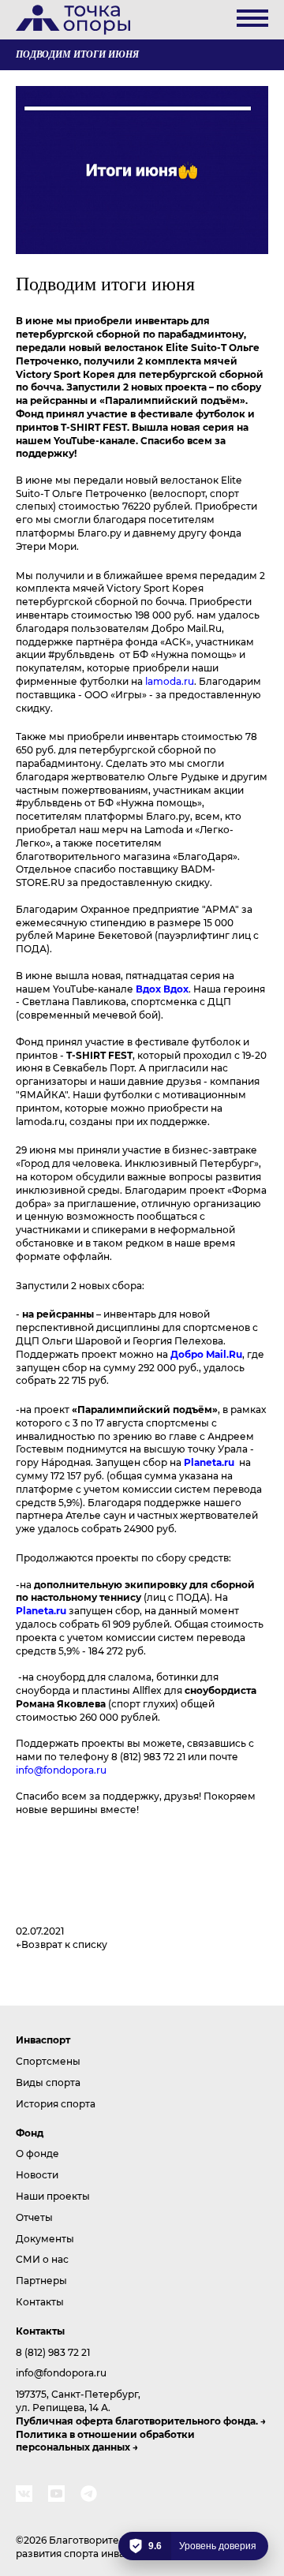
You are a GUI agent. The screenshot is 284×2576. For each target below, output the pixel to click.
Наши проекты (53, 2196)
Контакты (40, 2301)
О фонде (37, 2153)
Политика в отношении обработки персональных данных (105, 2441)
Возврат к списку (64, 1944)
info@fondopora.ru (61, 1770)
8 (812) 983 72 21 (53, 2352)
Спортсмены (48, 2061)
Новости (37, 2174)
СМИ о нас (42, 2259)
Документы (45, 2238)
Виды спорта (48, 2082)
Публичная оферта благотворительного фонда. (137, 2421)
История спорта (56, 2103)
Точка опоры (73, 20)
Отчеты (34, 2217)
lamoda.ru (170, 681)
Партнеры (41, 2280)
